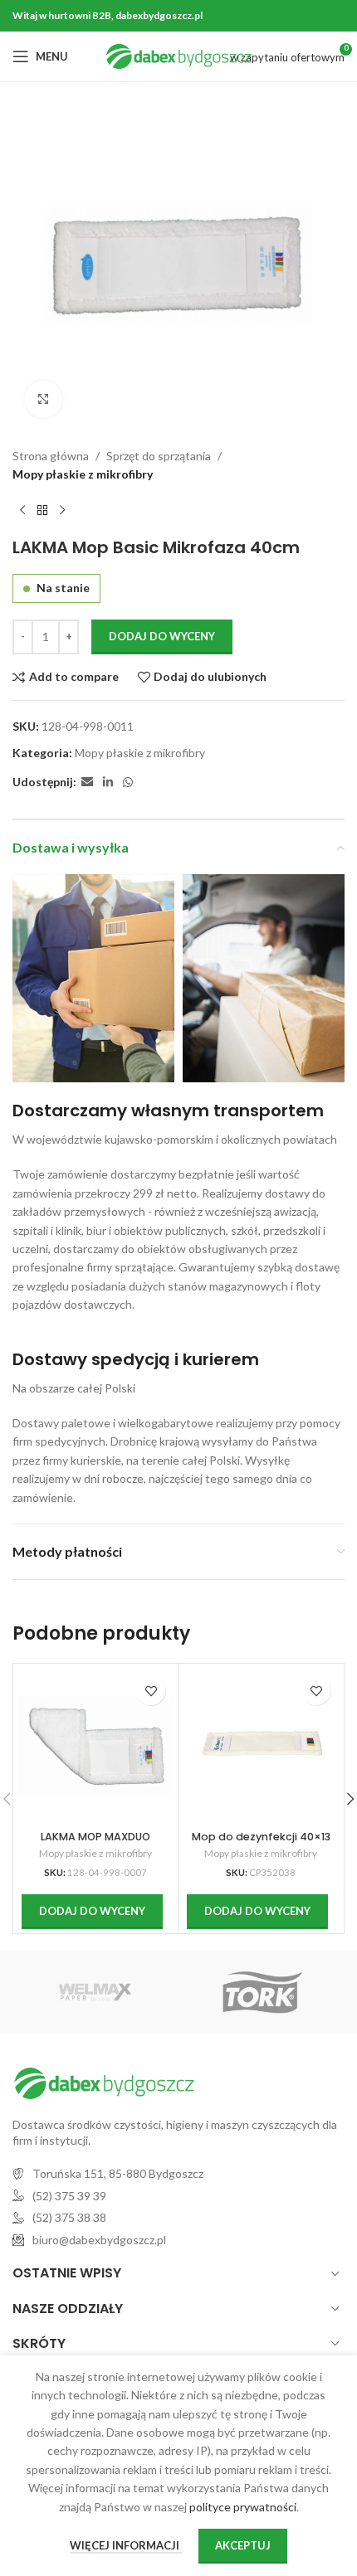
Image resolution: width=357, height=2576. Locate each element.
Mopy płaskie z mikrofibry (83, 474)
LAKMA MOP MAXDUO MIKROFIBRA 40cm (95, 1843)
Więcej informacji (126, 2545)
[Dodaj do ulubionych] (151, 1691)
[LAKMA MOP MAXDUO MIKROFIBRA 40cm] (95, 1746)
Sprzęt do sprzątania (159, 456)
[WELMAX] (95, 1992)
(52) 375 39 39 (69, 2196)
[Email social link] (87, 783)
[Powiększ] (44, 399)
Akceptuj (243, 2545)
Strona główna (51, 456)
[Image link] (104, 2081)
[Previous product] (22, 511)
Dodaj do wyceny (162, 636)
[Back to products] (42, 511)
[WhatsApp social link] (128, 783)
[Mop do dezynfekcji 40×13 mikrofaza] (261, 1746)
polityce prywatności (243, 2507)
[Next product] (62, 511)
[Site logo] (179, 55)
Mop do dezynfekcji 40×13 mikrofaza (261, 1843)
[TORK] (262, 1992)
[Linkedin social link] (108, 783)
